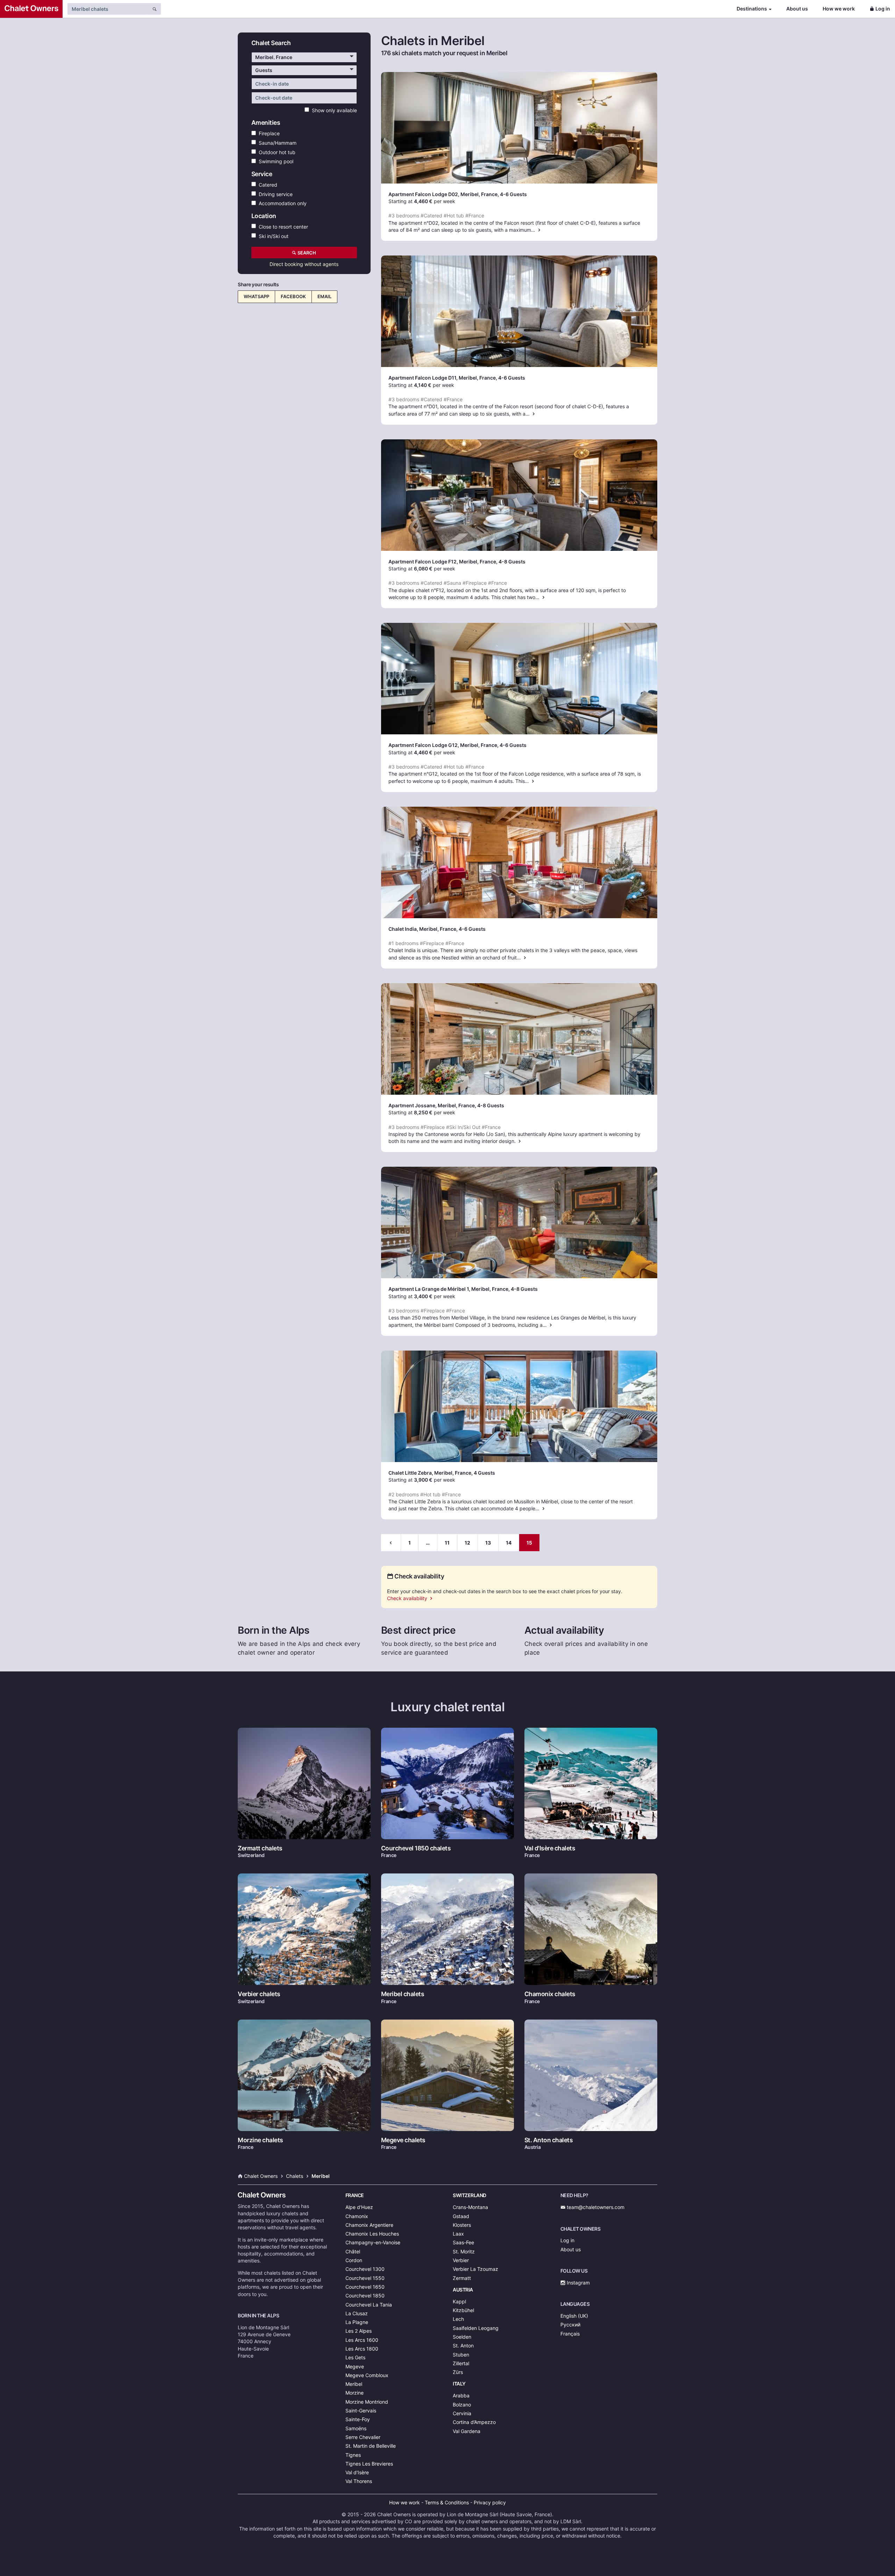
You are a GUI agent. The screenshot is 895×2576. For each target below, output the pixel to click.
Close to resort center (282, 226)
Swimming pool (275, 161)
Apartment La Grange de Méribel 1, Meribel (439, 1289)
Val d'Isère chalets (550, 1848)
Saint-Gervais (361, 2410)
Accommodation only (281, 203)
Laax (458, 2234)
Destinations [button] (752, 9)
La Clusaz (357, 2313)
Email (324, 296)
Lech (458, 2319)
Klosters (462, 2225)
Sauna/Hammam (276, 142)
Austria (463, 2290)
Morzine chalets (260, 2140)
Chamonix (357, 2216)
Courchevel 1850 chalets (416, 1848)
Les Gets (355, 2357)
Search (306, 253)
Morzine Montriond (367, 2402)
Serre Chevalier (363, 2437)
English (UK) (574, 2316)
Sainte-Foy (358, 2419)
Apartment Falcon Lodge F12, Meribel (433, 562)
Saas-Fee (463, 2242)
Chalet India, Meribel (413, 929)
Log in (883, 9)
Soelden (462, 2337)
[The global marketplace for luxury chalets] (31, 9)
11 (447, 1543)
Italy (459, 2384)
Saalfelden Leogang (476, 2328)
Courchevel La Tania (369, 2305)
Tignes (353, 2455)
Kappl (459, 2301)
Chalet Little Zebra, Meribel (420, 1473)
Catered (267, 184)
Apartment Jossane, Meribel (422, 1105)
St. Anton (463, 2345)
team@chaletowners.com (595, 2207)
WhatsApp (256, 296)
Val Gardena (467, 2431)
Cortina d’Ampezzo (474, 2422)
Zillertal (461, 2363)
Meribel (354, 2384)
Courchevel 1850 (365, 2296)
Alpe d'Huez (359, 2207)
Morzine (355, 2393)
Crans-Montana (470, 2207)
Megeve (355, 2366)
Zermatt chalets (260, 1848)
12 (467, 1543)
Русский (570, 2325)
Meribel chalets (403, 1994)
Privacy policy (490, 2502)
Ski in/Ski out (272, 236)
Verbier (461, 2260)
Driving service (274, 194)
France (355, 2195)
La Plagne (357, 2322)
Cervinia (462, 2413)
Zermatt (462, 2278)
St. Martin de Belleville (371, 2446)
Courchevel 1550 (365, 2278)
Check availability (408, 1598)
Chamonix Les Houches (372, 2234)
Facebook (293, 296)
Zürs (458, 2372)
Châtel (353, 2251)
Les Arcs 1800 (362, 2349)
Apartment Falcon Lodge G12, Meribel (433, 745)
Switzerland (470, 2195)
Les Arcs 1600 (362, 2340)
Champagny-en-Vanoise (373, 2242)
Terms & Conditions (447, 2502)
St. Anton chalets (549, 2140)
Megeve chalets (403, 2140)
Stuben (461, 2355)
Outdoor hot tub (276, 152)
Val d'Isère (357, 2472)
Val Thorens (359, 2481)
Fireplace (268, 133)
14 (509, 1543)
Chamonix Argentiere (369, 2225)
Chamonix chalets (550, 1994)
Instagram (578, 2283)
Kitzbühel (463, 2310)
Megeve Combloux (367, 2375)
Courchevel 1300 (365, 2269)
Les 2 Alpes (359, 2331)
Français (570, 2334)
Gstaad (461, 2216)
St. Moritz (464, 2251)
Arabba (461, 2395)
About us (797, 9)
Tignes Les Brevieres (369, 2464)
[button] (304, 57)
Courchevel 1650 (365, 2287)
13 (488, 1543)
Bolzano (462, 2405)
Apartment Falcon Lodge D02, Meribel (434, 194)
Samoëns (356, 2428)
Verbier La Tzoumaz (475, 2269)
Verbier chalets (259, 1994)
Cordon (354, 2260)
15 (529, 1543)
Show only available (333, 110)
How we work (839, 9)
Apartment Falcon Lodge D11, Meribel (433, 378)
